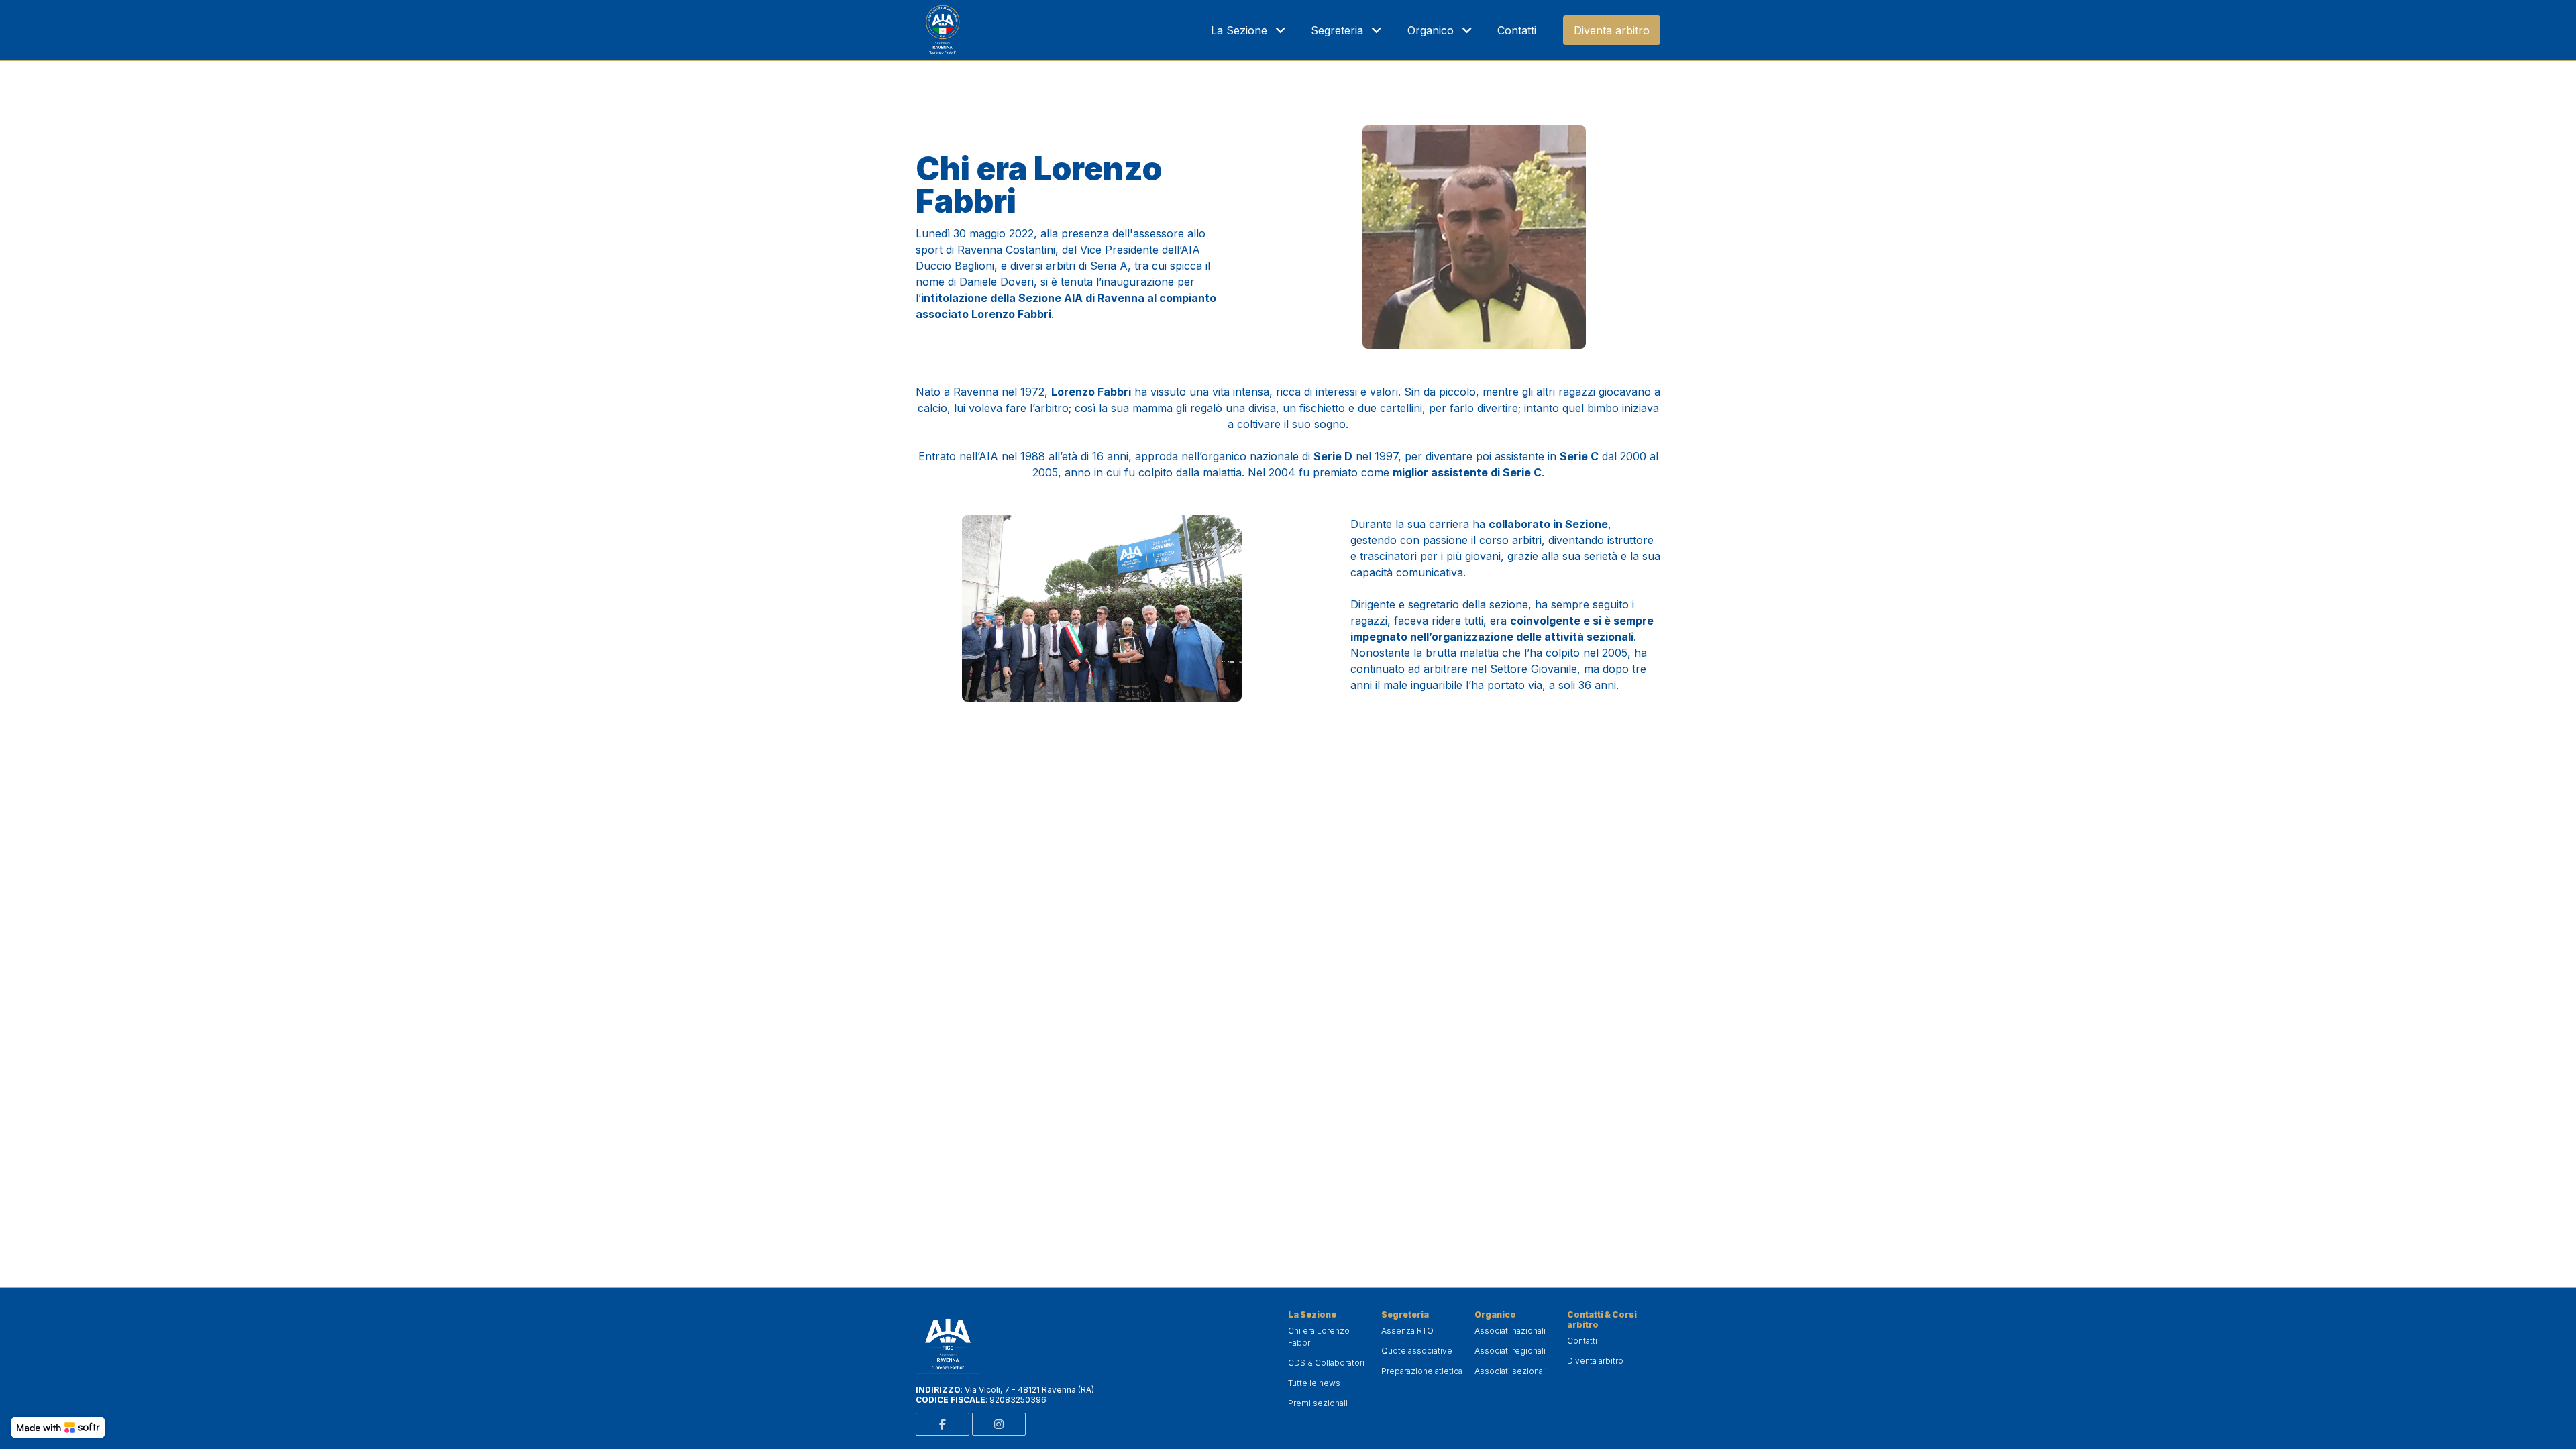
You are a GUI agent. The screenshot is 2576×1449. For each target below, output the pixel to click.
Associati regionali (1510, 1351)
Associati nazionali (1510, 1331)
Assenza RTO (1407, 1331)
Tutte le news (1314, 1383)
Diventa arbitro (1595, 1361)
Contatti (1582, 1341)
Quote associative (1417, 1351)
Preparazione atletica (1422, 1371)
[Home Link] (943, 30)
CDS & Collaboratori (1326, 1363)
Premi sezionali (1318, 1403)
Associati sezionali (1511, 1371)
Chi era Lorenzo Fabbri (1319, 1337)
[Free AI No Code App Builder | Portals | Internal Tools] (58, 1428)
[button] (1250, 30)
